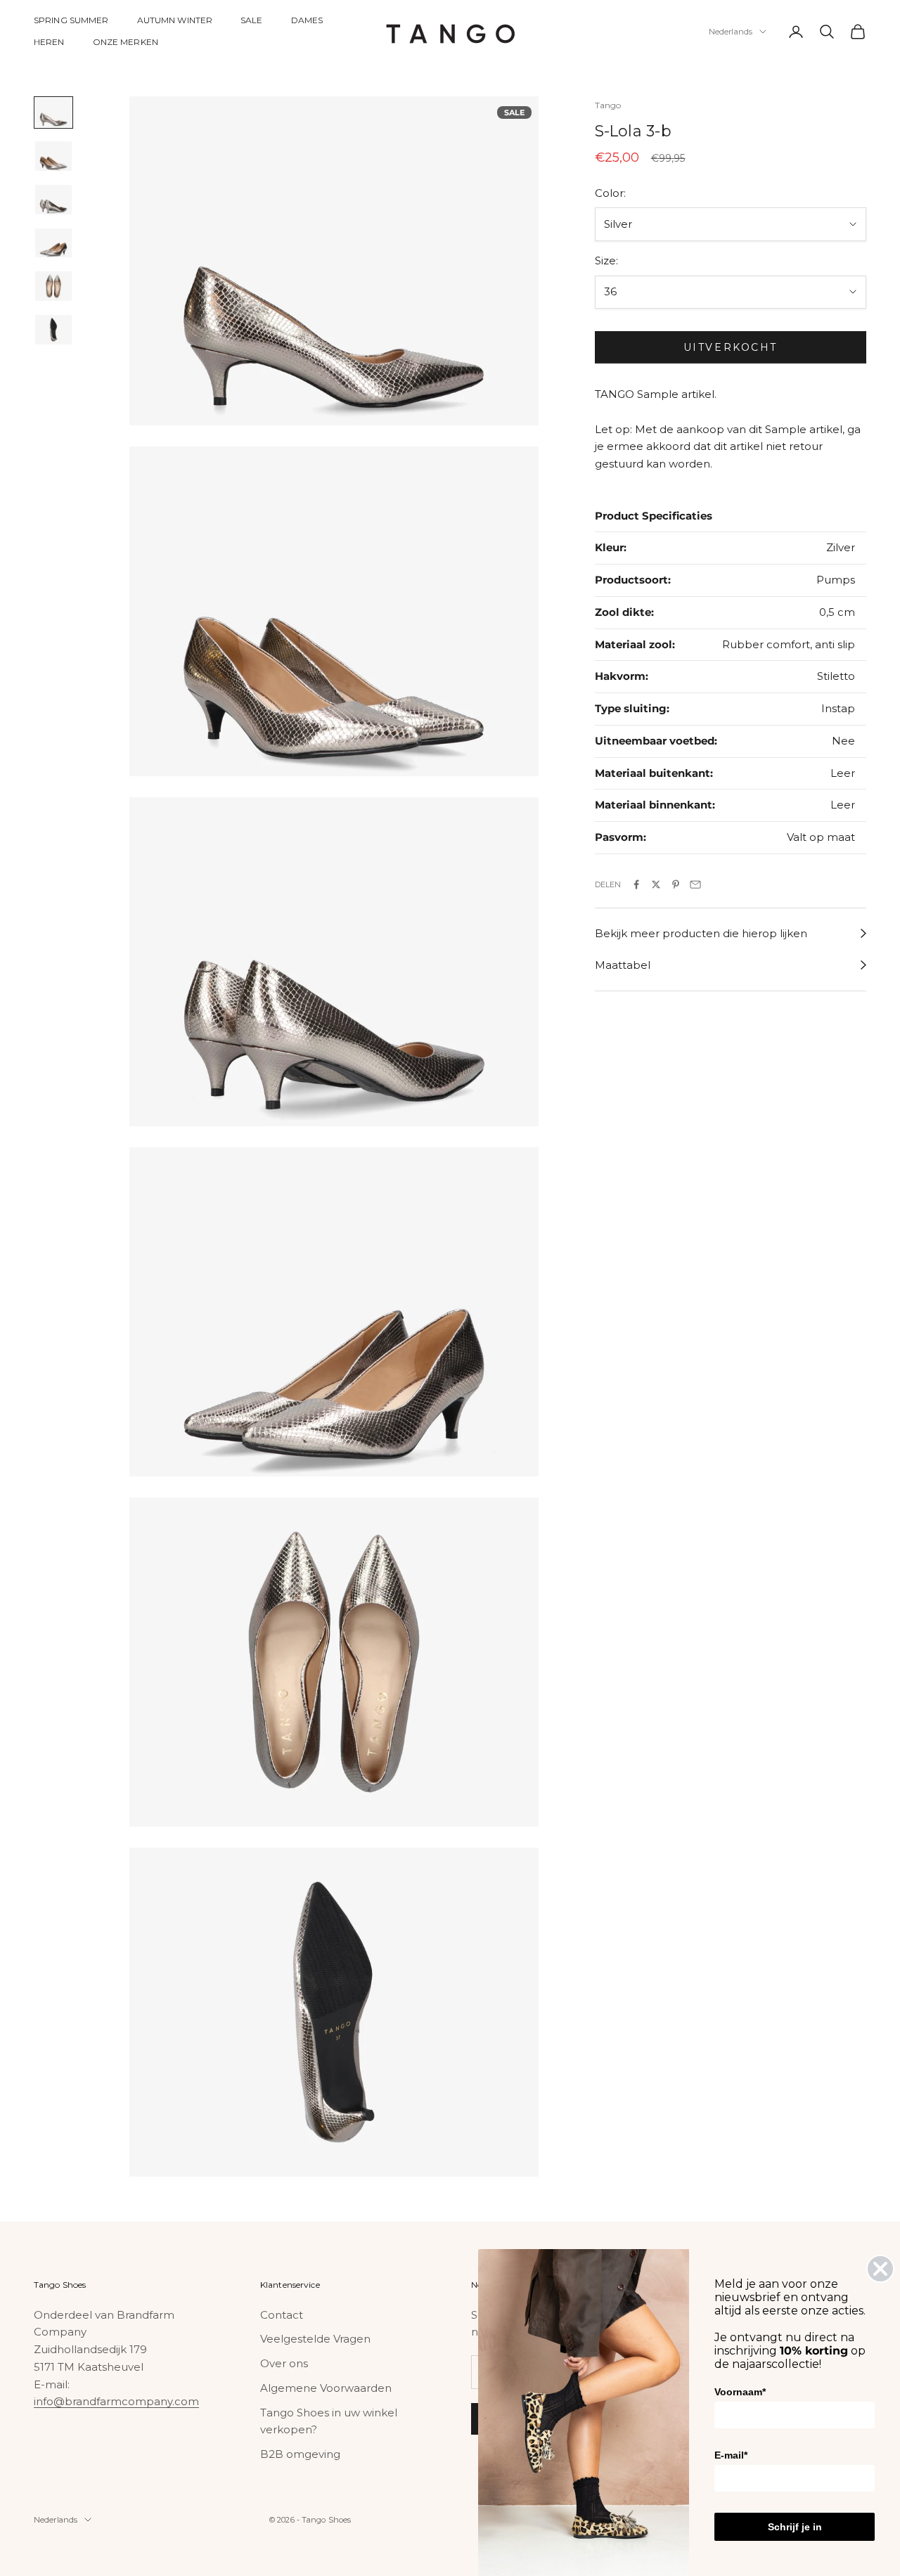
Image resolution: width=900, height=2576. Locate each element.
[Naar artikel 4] (53, 243)
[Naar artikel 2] (53, 156)
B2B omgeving (300, 2454)
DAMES (307, 20)
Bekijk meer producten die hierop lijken (701, 933)
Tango (608, 105)
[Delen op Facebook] (636, 884)
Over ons (284, 2363)
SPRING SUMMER (71, 20)
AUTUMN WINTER (175, 20)
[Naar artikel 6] (53, 330)
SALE (251, 20)
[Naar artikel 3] (53, 200)
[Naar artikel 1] (53, 112)
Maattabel (623, 965)
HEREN (49, 42)
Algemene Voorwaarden (326, 2388)
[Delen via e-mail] (695, 884)
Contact (282, 2315)
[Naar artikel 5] (53, 286)
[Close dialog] (880, 2269)
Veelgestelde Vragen (315, 2339)
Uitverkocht (731, 347)
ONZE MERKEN (126, 42)
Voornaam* (740, 2392)
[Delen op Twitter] (656, 884)
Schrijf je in (795, 2527)
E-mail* (731, 2455)
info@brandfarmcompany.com (116, 2401)
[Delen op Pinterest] (676, 884)
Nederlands (731, 32)
